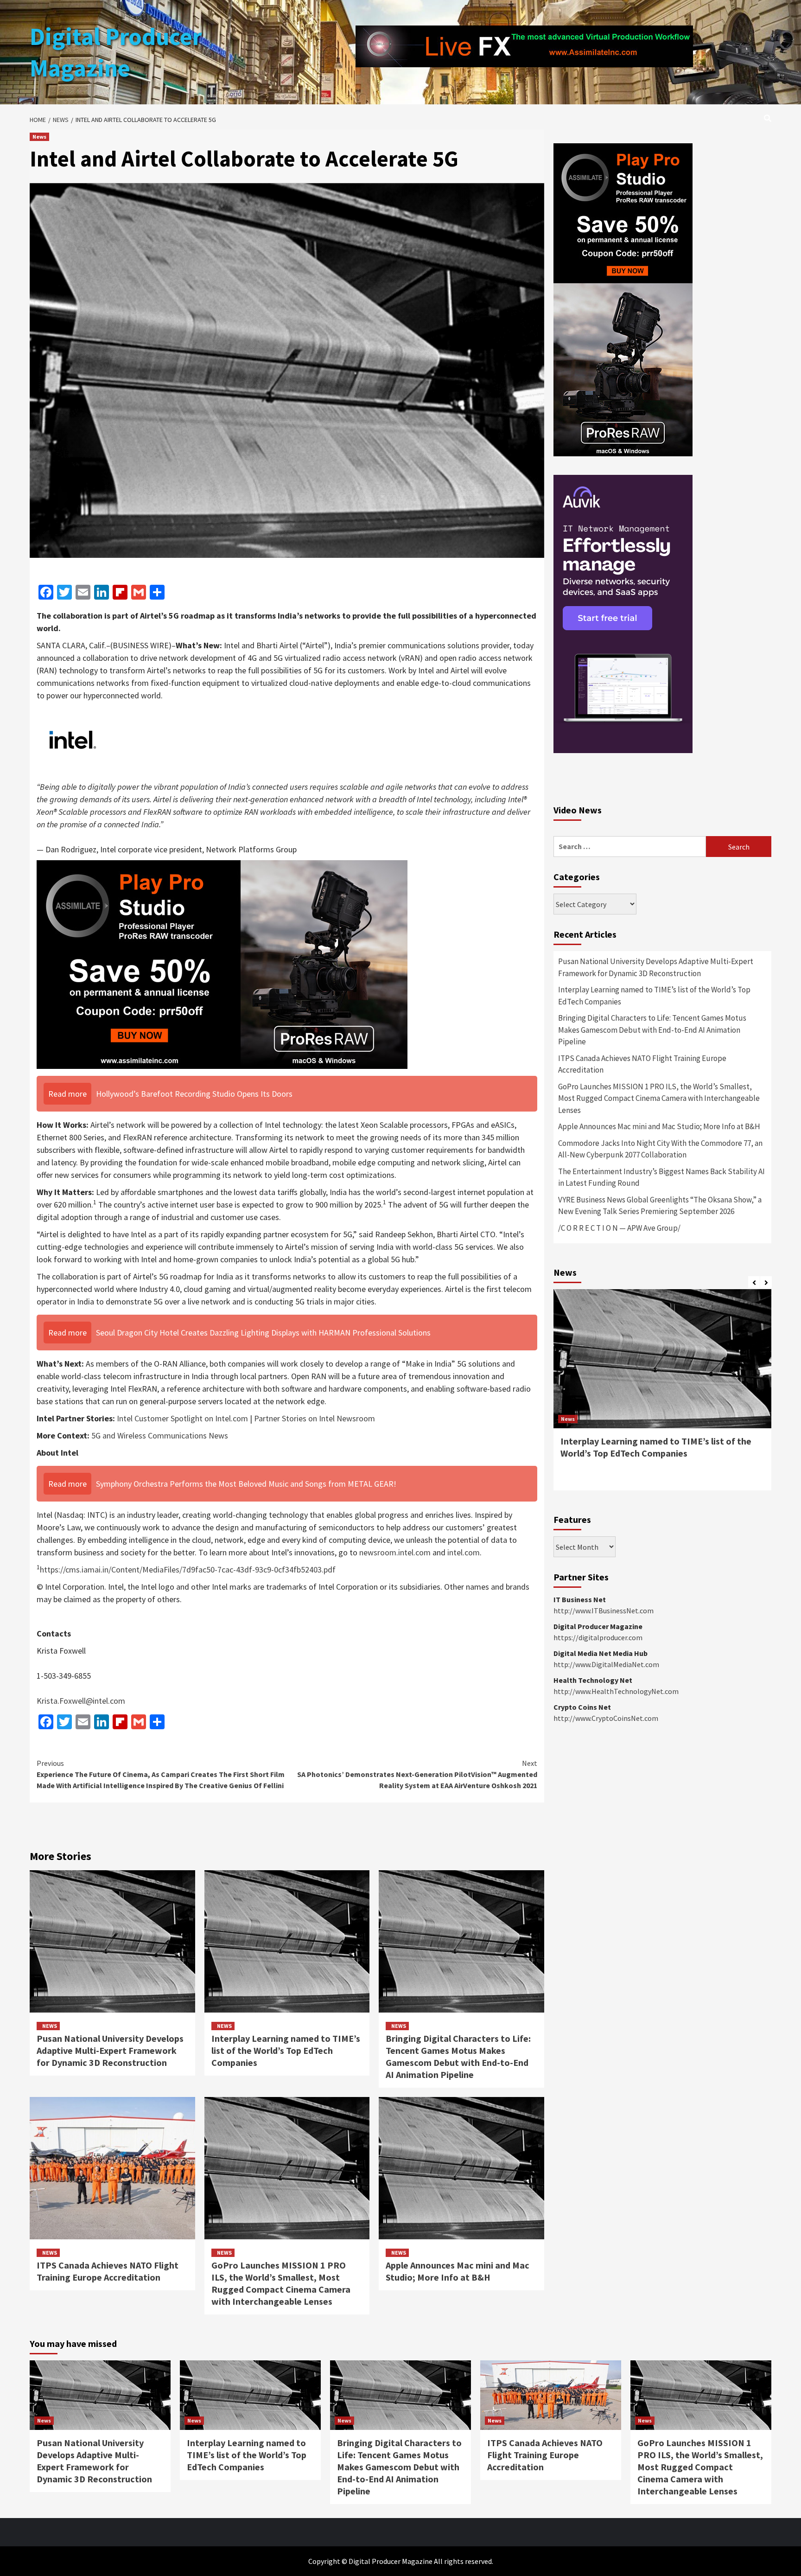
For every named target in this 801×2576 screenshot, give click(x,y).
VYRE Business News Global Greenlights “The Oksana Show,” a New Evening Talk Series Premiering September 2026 (660, 1206)
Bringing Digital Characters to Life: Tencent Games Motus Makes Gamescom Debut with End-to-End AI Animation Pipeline (458, 2056)
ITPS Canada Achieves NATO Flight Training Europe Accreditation (108, 2271)
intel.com (464, 1552)
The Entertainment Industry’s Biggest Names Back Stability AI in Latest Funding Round (661, 1177)
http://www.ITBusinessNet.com (604, 1611)
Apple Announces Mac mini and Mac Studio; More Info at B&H (458, 2271)
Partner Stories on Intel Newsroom (315, 1418)
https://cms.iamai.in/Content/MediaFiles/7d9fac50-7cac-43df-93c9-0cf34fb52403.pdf (188, 1569)
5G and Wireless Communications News (160, 1435)
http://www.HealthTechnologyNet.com (616, 1691)
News (39, 137)
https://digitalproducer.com (598, 1637)
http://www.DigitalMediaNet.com (606, 1664)
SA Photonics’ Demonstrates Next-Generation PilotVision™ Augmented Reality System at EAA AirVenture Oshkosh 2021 (417, 1774)
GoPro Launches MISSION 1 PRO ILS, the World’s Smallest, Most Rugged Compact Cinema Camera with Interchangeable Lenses (281, 2283)
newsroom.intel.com (395, 1552)
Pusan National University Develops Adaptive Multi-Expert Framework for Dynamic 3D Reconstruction (110, 2050)
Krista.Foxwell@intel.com (81, 1701)
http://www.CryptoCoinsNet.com (606, 1718)
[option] (662, 1394)
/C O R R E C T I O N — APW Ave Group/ (619, 1228)
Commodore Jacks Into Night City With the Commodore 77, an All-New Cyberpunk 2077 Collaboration (660, 1149)
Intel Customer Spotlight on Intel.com (182, 1418)
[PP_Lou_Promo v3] (222, 963)
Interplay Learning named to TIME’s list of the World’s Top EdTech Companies (286, 2050)
